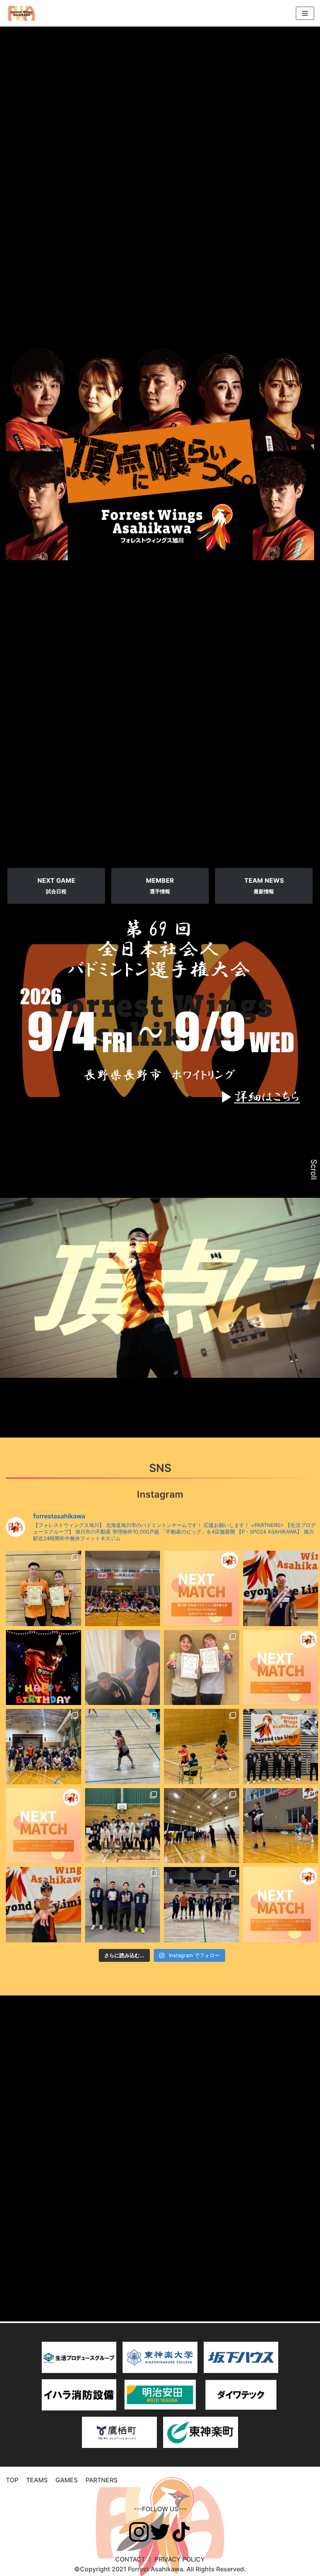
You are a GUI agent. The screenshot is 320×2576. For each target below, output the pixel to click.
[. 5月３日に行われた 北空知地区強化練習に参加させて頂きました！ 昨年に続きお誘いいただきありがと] (281, 1826)
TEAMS (37, 2480)
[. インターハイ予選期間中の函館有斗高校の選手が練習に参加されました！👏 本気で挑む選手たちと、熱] (44, 1747)
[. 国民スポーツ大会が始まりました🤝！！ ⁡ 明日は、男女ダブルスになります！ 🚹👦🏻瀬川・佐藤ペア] (281, 1747)
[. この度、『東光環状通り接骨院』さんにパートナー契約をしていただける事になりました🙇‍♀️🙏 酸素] (123, 1668)
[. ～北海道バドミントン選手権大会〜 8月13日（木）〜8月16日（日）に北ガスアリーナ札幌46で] (202, 1588)
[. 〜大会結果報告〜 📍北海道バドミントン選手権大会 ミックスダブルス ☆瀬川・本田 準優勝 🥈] (44, 1588)
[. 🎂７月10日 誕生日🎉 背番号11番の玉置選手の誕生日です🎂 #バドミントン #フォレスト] (44, 1668)
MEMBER (160, 885)
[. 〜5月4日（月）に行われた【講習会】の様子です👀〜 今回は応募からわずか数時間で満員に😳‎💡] (202, 1826)
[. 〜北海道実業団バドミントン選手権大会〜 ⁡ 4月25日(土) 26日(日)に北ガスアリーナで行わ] (281, 1905)
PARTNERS (101, 2480)
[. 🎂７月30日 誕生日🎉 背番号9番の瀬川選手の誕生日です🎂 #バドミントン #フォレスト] (281, 1588)
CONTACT (130, 2559)
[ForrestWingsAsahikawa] (21, 13)
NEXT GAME (56, 885)
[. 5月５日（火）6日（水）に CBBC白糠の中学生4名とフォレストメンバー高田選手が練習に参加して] (123, 1826)
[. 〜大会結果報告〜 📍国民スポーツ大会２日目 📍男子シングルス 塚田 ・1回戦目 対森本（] (123, 1747)
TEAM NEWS (264, 885)
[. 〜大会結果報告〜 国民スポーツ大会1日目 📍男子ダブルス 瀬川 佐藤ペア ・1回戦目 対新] (202, 1747)
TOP (12, 2480)
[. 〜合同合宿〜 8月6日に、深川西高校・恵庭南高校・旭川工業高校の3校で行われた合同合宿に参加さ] (123, 1588)
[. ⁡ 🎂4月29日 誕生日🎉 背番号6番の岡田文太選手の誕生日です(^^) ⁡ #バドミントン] (44, 1905)
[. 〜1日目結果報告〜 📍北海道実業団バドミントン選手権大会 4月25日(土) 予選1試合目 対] (202, 1905)
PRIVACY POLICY (180, 2559)
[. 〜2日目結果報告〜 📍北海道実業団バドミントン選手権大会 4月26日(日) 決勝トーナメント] (123, 1905)
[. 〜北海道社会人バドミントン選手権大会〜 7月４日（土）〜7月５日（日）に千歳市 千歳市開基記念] (281, 1668)
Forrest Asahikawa (156, 2569)
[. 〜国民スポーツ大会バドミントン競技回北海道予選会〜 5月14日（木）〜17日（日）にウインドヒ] (44, 1826)
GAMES (67, 2480)
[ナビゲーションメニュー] (305, 13)
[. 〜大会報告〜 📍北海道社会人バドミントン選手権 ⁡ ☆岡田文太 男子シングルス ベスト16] (202, 1668)
